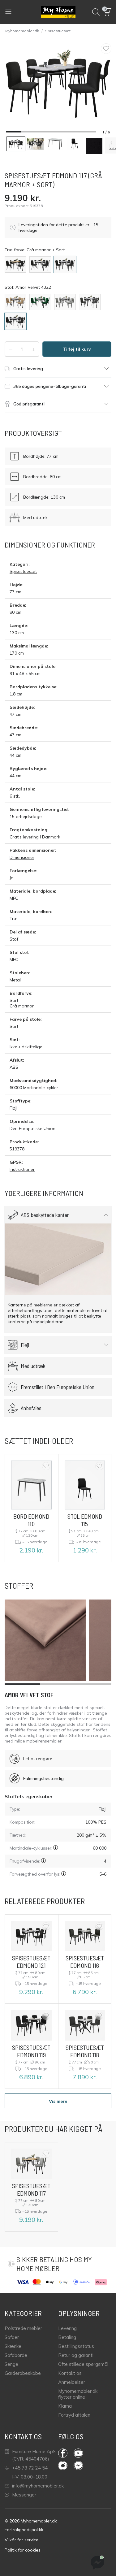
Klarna (65, 2406)
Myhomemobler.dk (22, 31)
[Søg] (96, 12)
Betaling (67, 2337)
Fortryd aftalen (74, 2415)
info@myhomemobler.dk (38, 2486)
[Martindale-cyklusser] (56, 1848)
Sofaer (12, 2337)
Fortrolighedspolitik (24, 2530)
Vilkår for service (21, 2540)
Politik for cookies (23, 2550)
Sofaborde (16, 2355)
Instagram (66, 2466)
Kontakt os (70, 2373)
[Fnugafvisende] (43, 1861)
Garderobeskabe (23, 2373)
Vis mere (58, 2101)
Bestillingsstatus (76, 2346)
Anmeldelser (72, 2382)
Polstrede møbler (23, 2328)
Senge (11, 2364)
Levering (67, 2328)
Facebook (66, 2453)
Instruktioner (22, 1169)
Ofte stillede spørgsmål (83, 2364)
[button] (108, 12)
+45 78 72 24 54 (30, 2468)
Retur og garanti (76, 2355)
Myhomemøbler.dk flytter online (78, 2394)
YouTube (81, 2453)
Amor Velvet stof (29, 1695)
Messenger (24, 2495)
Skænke (13, 2346)
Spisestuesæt (58, 31)
